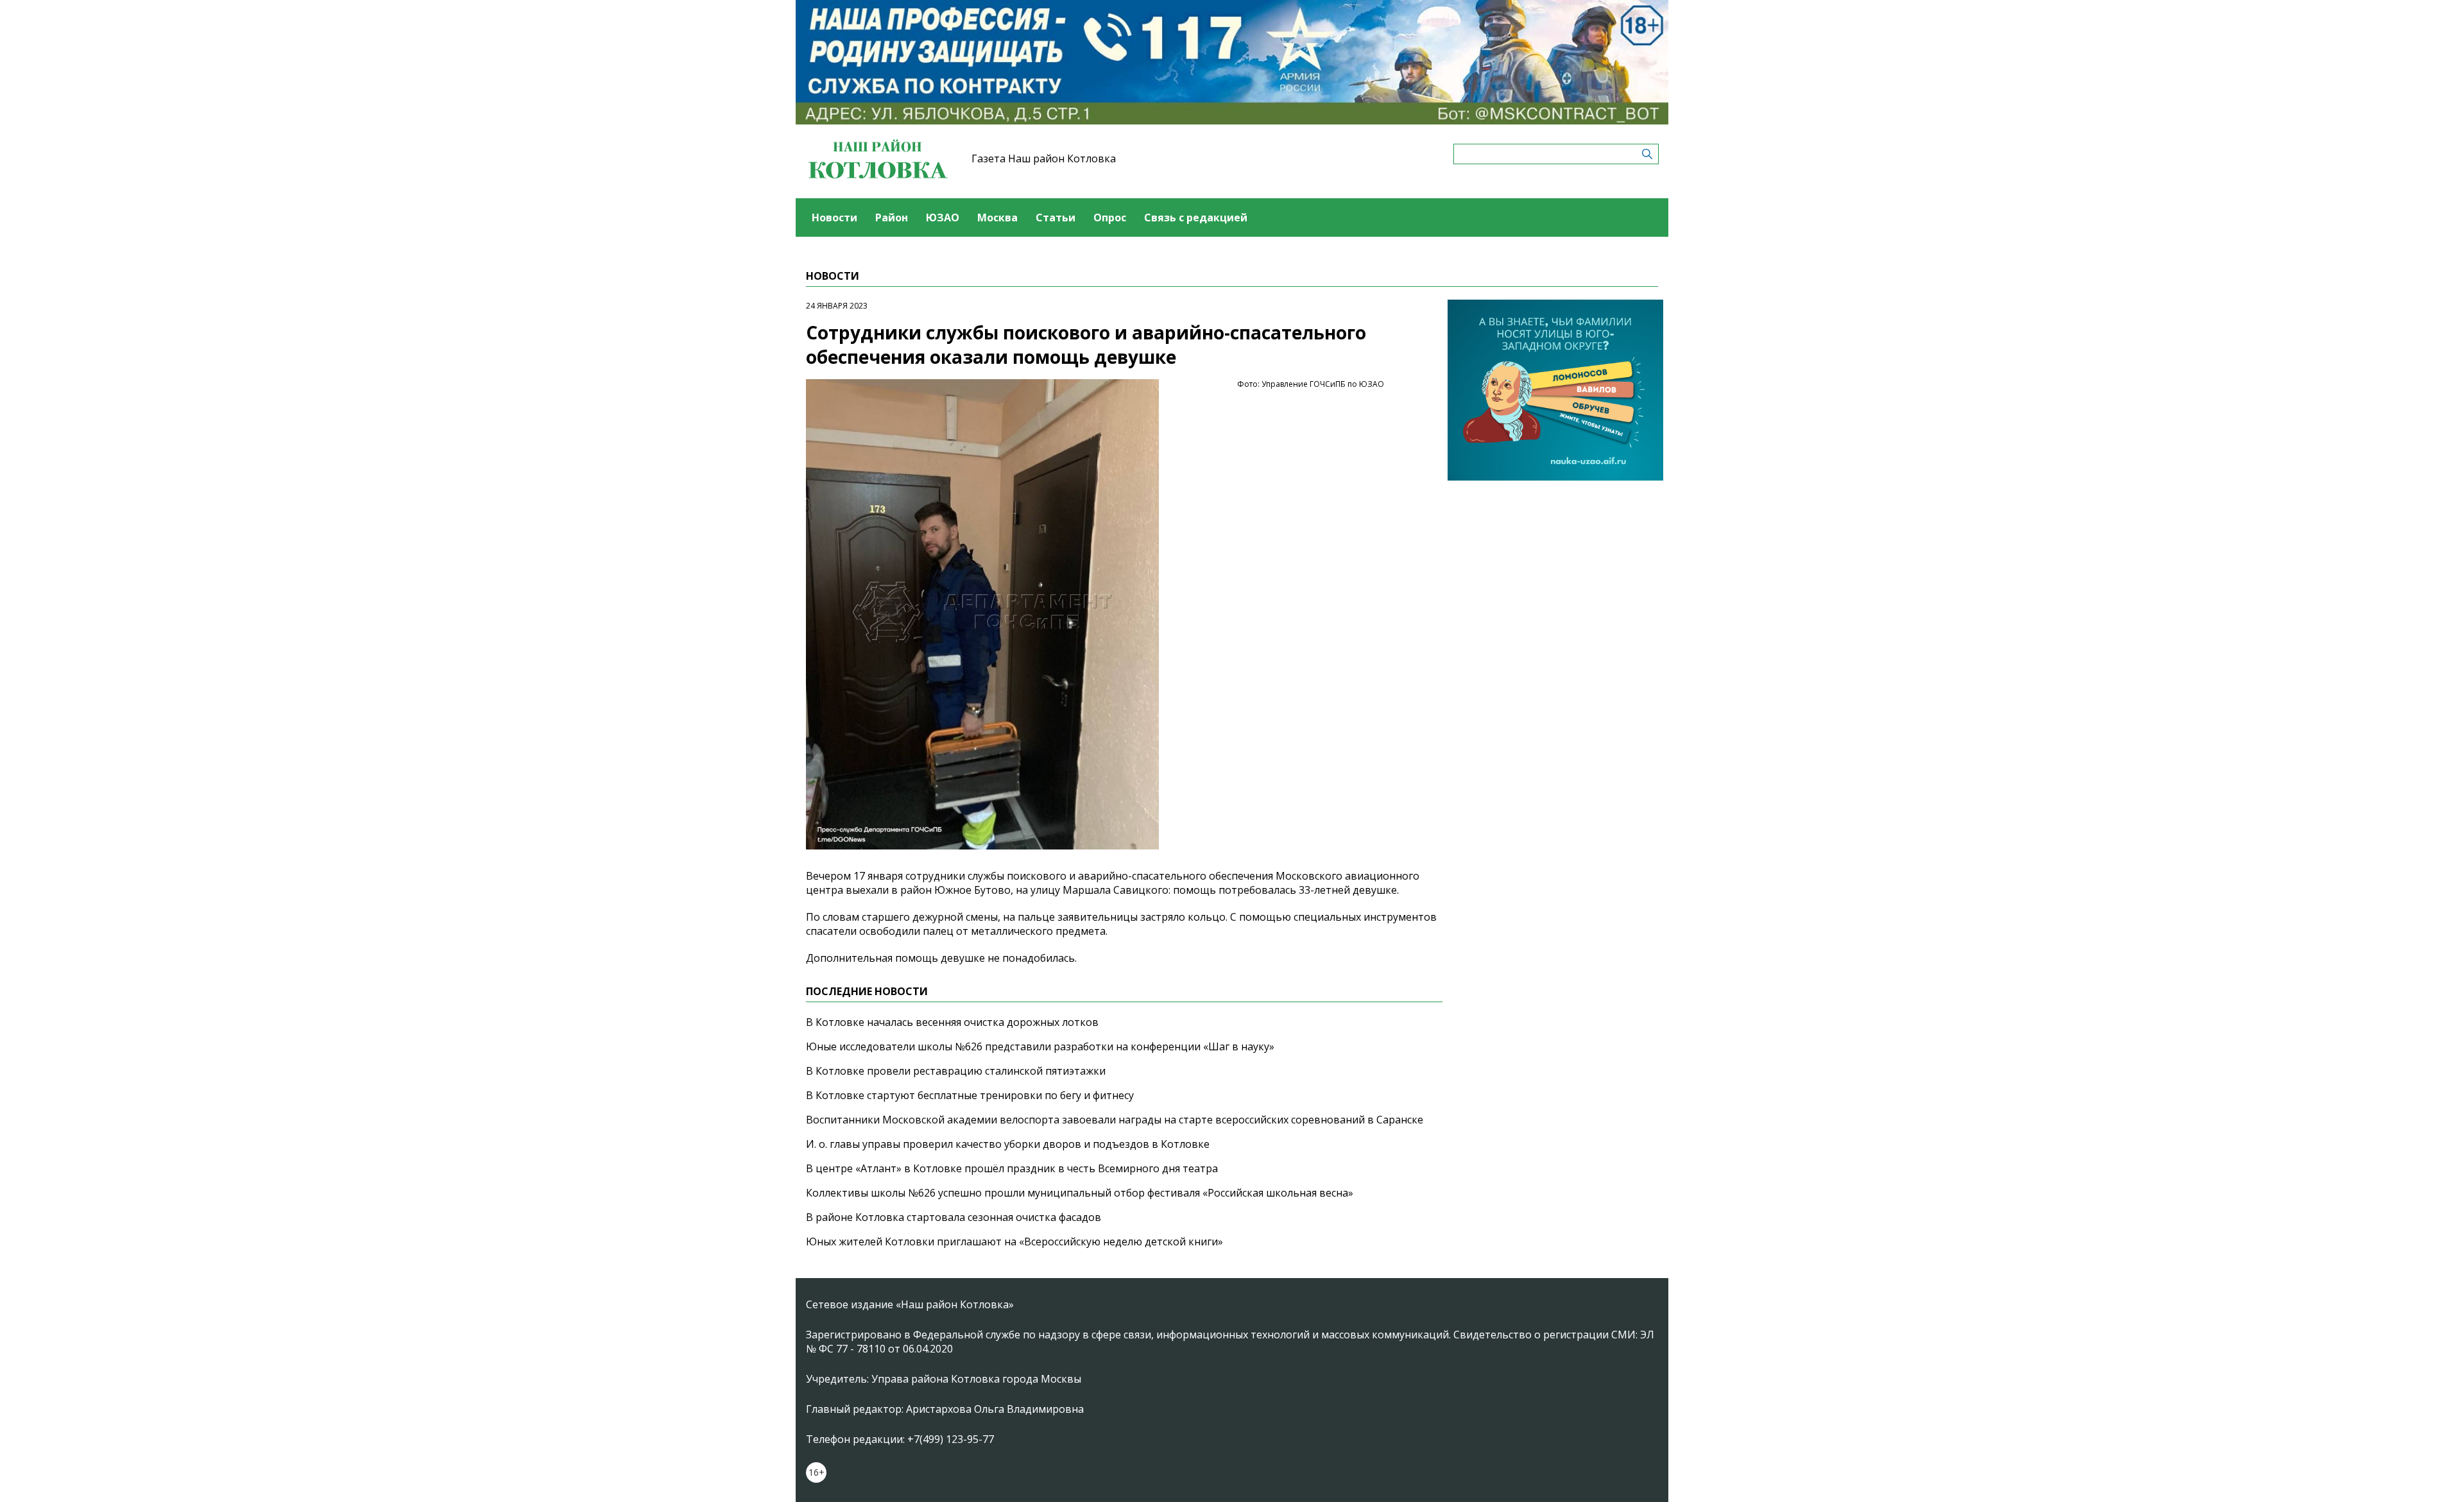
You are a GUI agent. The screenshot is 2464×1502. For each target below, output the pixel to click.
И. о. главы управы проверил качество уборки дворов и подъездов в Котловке (1008, 1144)
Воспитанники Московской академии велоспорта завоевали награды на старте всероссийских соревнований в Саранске (1115, 1120)
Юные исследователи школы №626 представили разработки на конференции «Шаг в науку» (1040, 1046)
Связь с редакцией (1196, 218)
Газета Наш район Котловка (1044, 158)
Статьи (1056, 218)
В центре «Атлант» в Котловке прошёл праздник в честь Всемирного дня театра (1012, 1168)
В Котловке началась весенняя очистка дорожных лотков (952, 1022)
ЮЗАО (943, 218)
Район (892, 218)
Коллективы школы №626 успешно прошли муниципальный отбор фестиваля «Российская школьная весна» (1080, 1193)
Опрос (1110, 218)
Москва (997, 218)
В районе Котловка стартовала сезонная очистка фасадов (954, 1217)
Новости (834, 218)
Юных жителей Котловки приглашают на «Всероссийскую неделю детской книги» (1014, 1242)
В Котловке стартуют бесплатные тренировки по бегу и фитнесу (970, 1095)
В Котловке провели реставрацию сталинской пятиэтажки (956, 1071)
